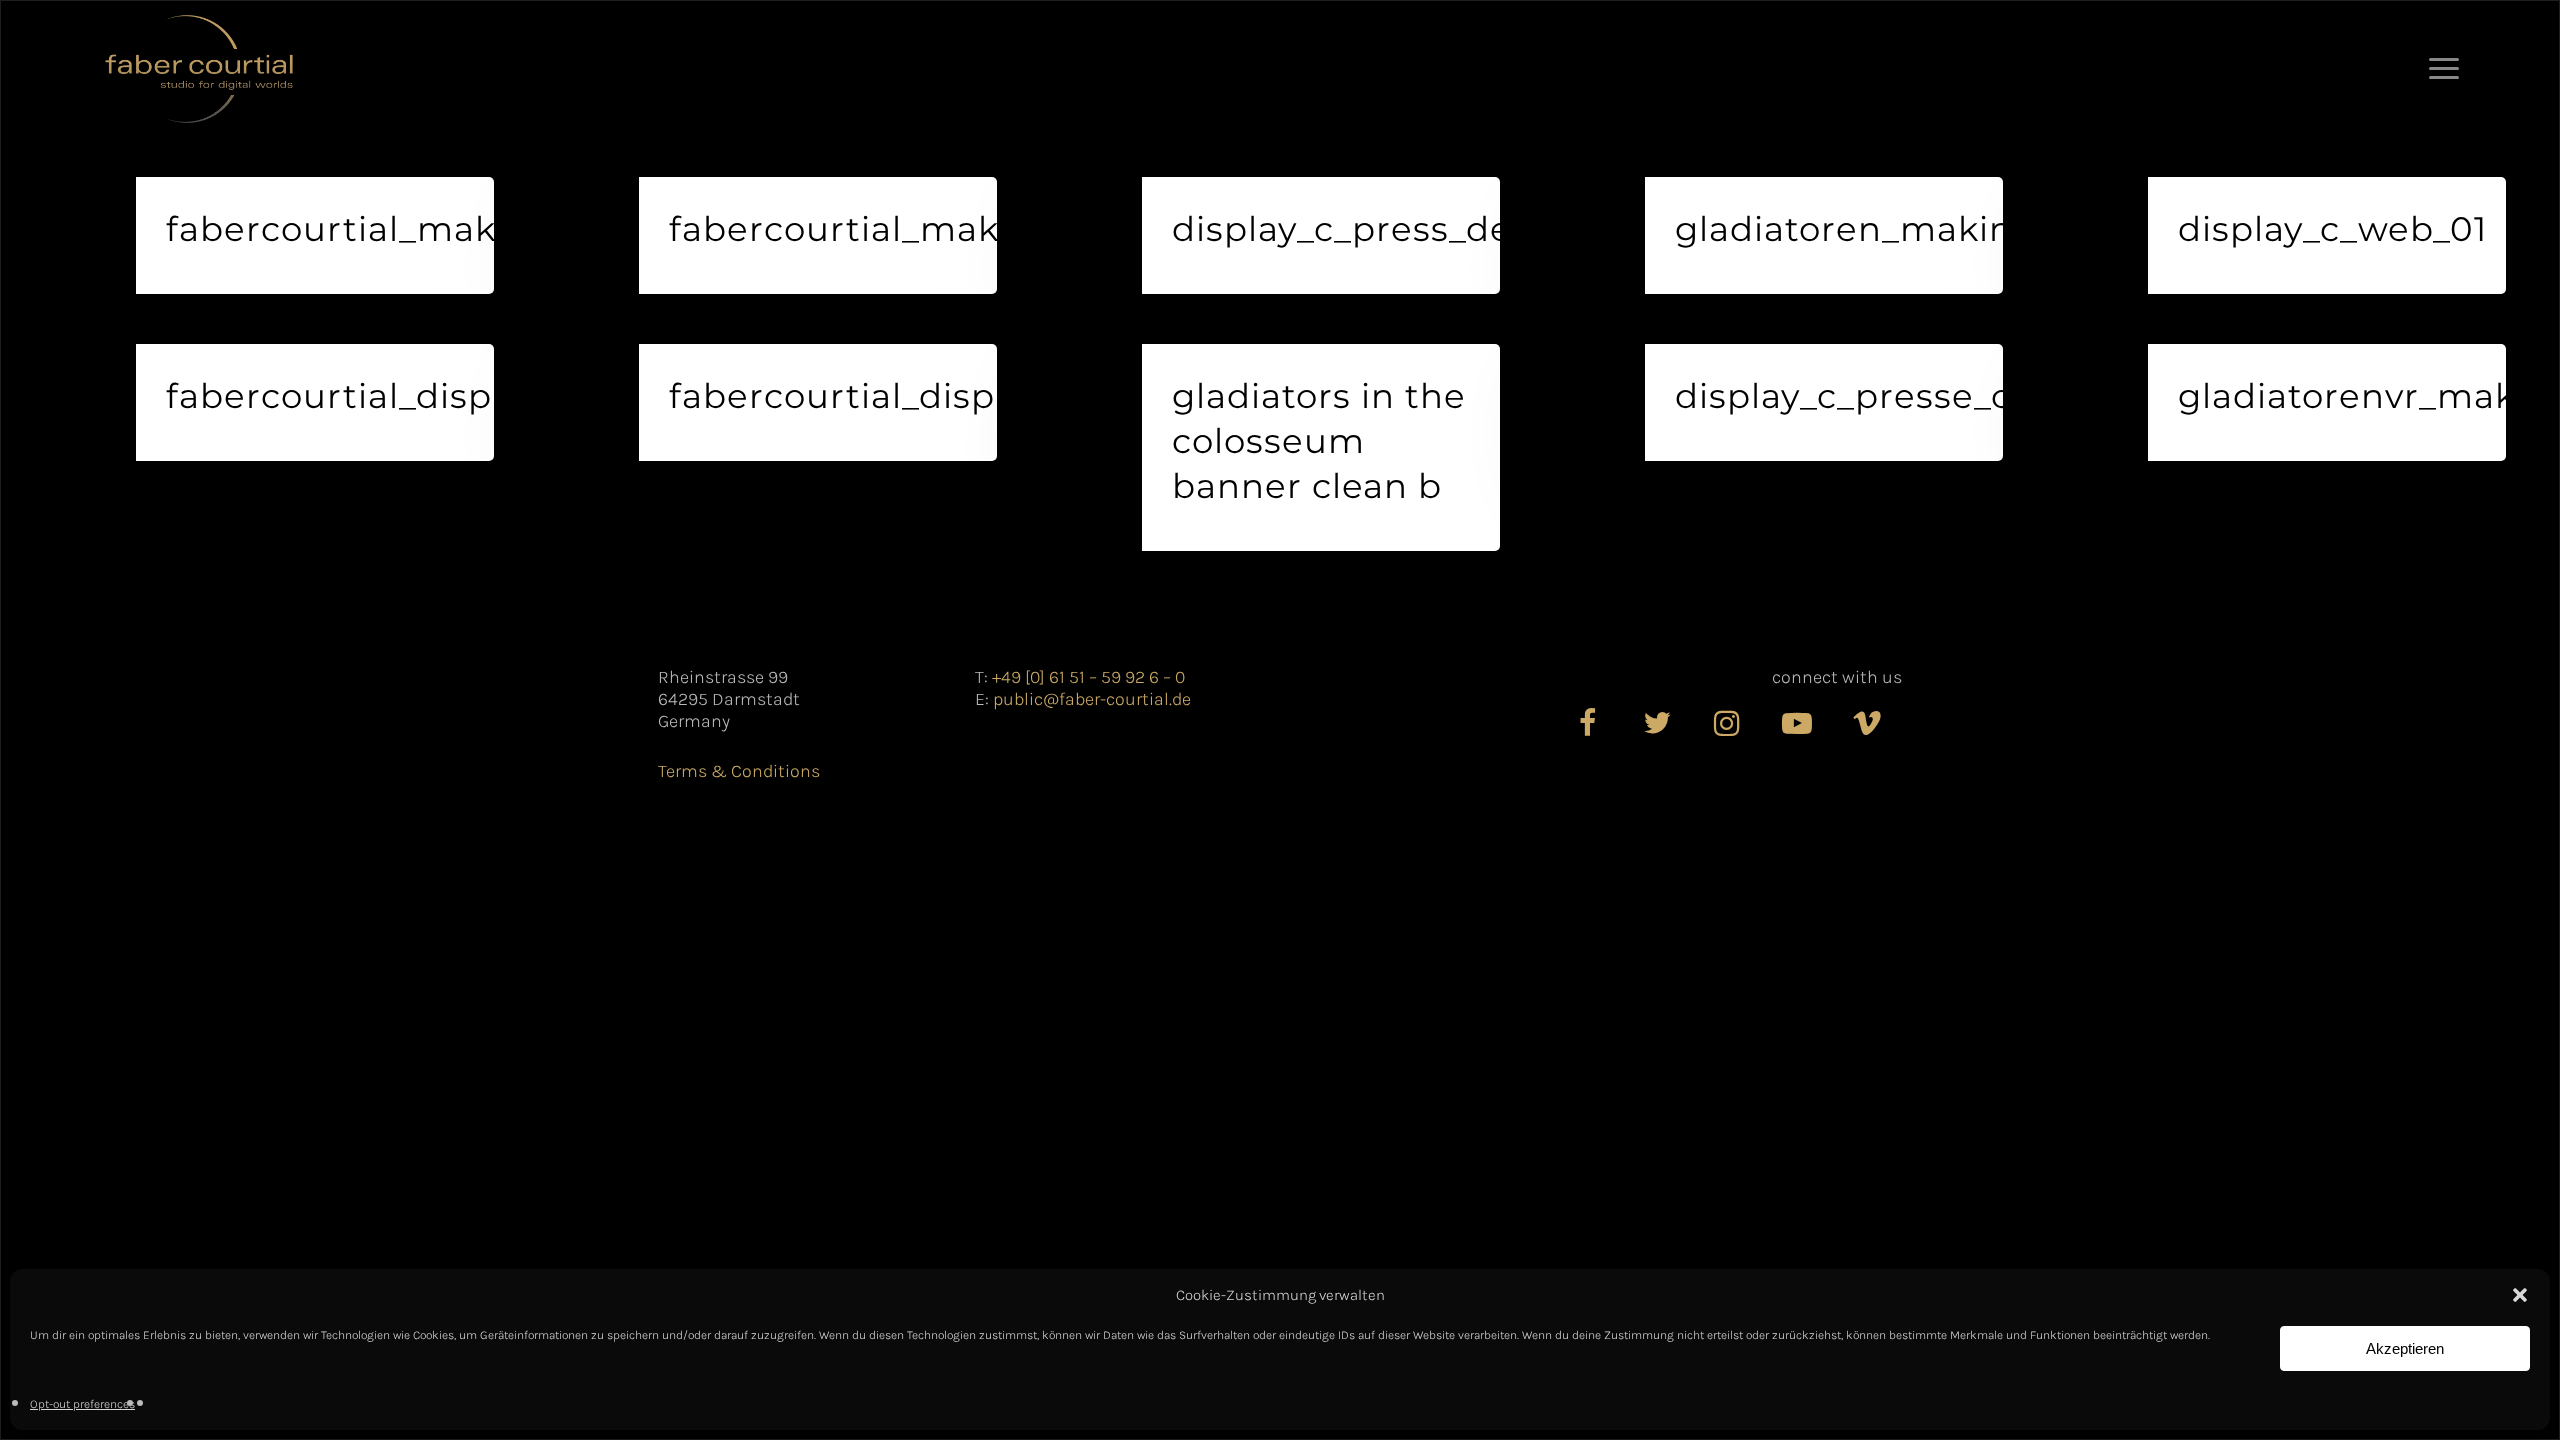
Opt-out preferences (82, 1404)
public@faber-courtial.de (1092, 699)
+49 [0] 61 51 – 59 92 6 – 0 (1088, 677)
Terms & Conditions (739, 771)
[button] (2520, 1295)
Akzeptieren (2405, 1348)
